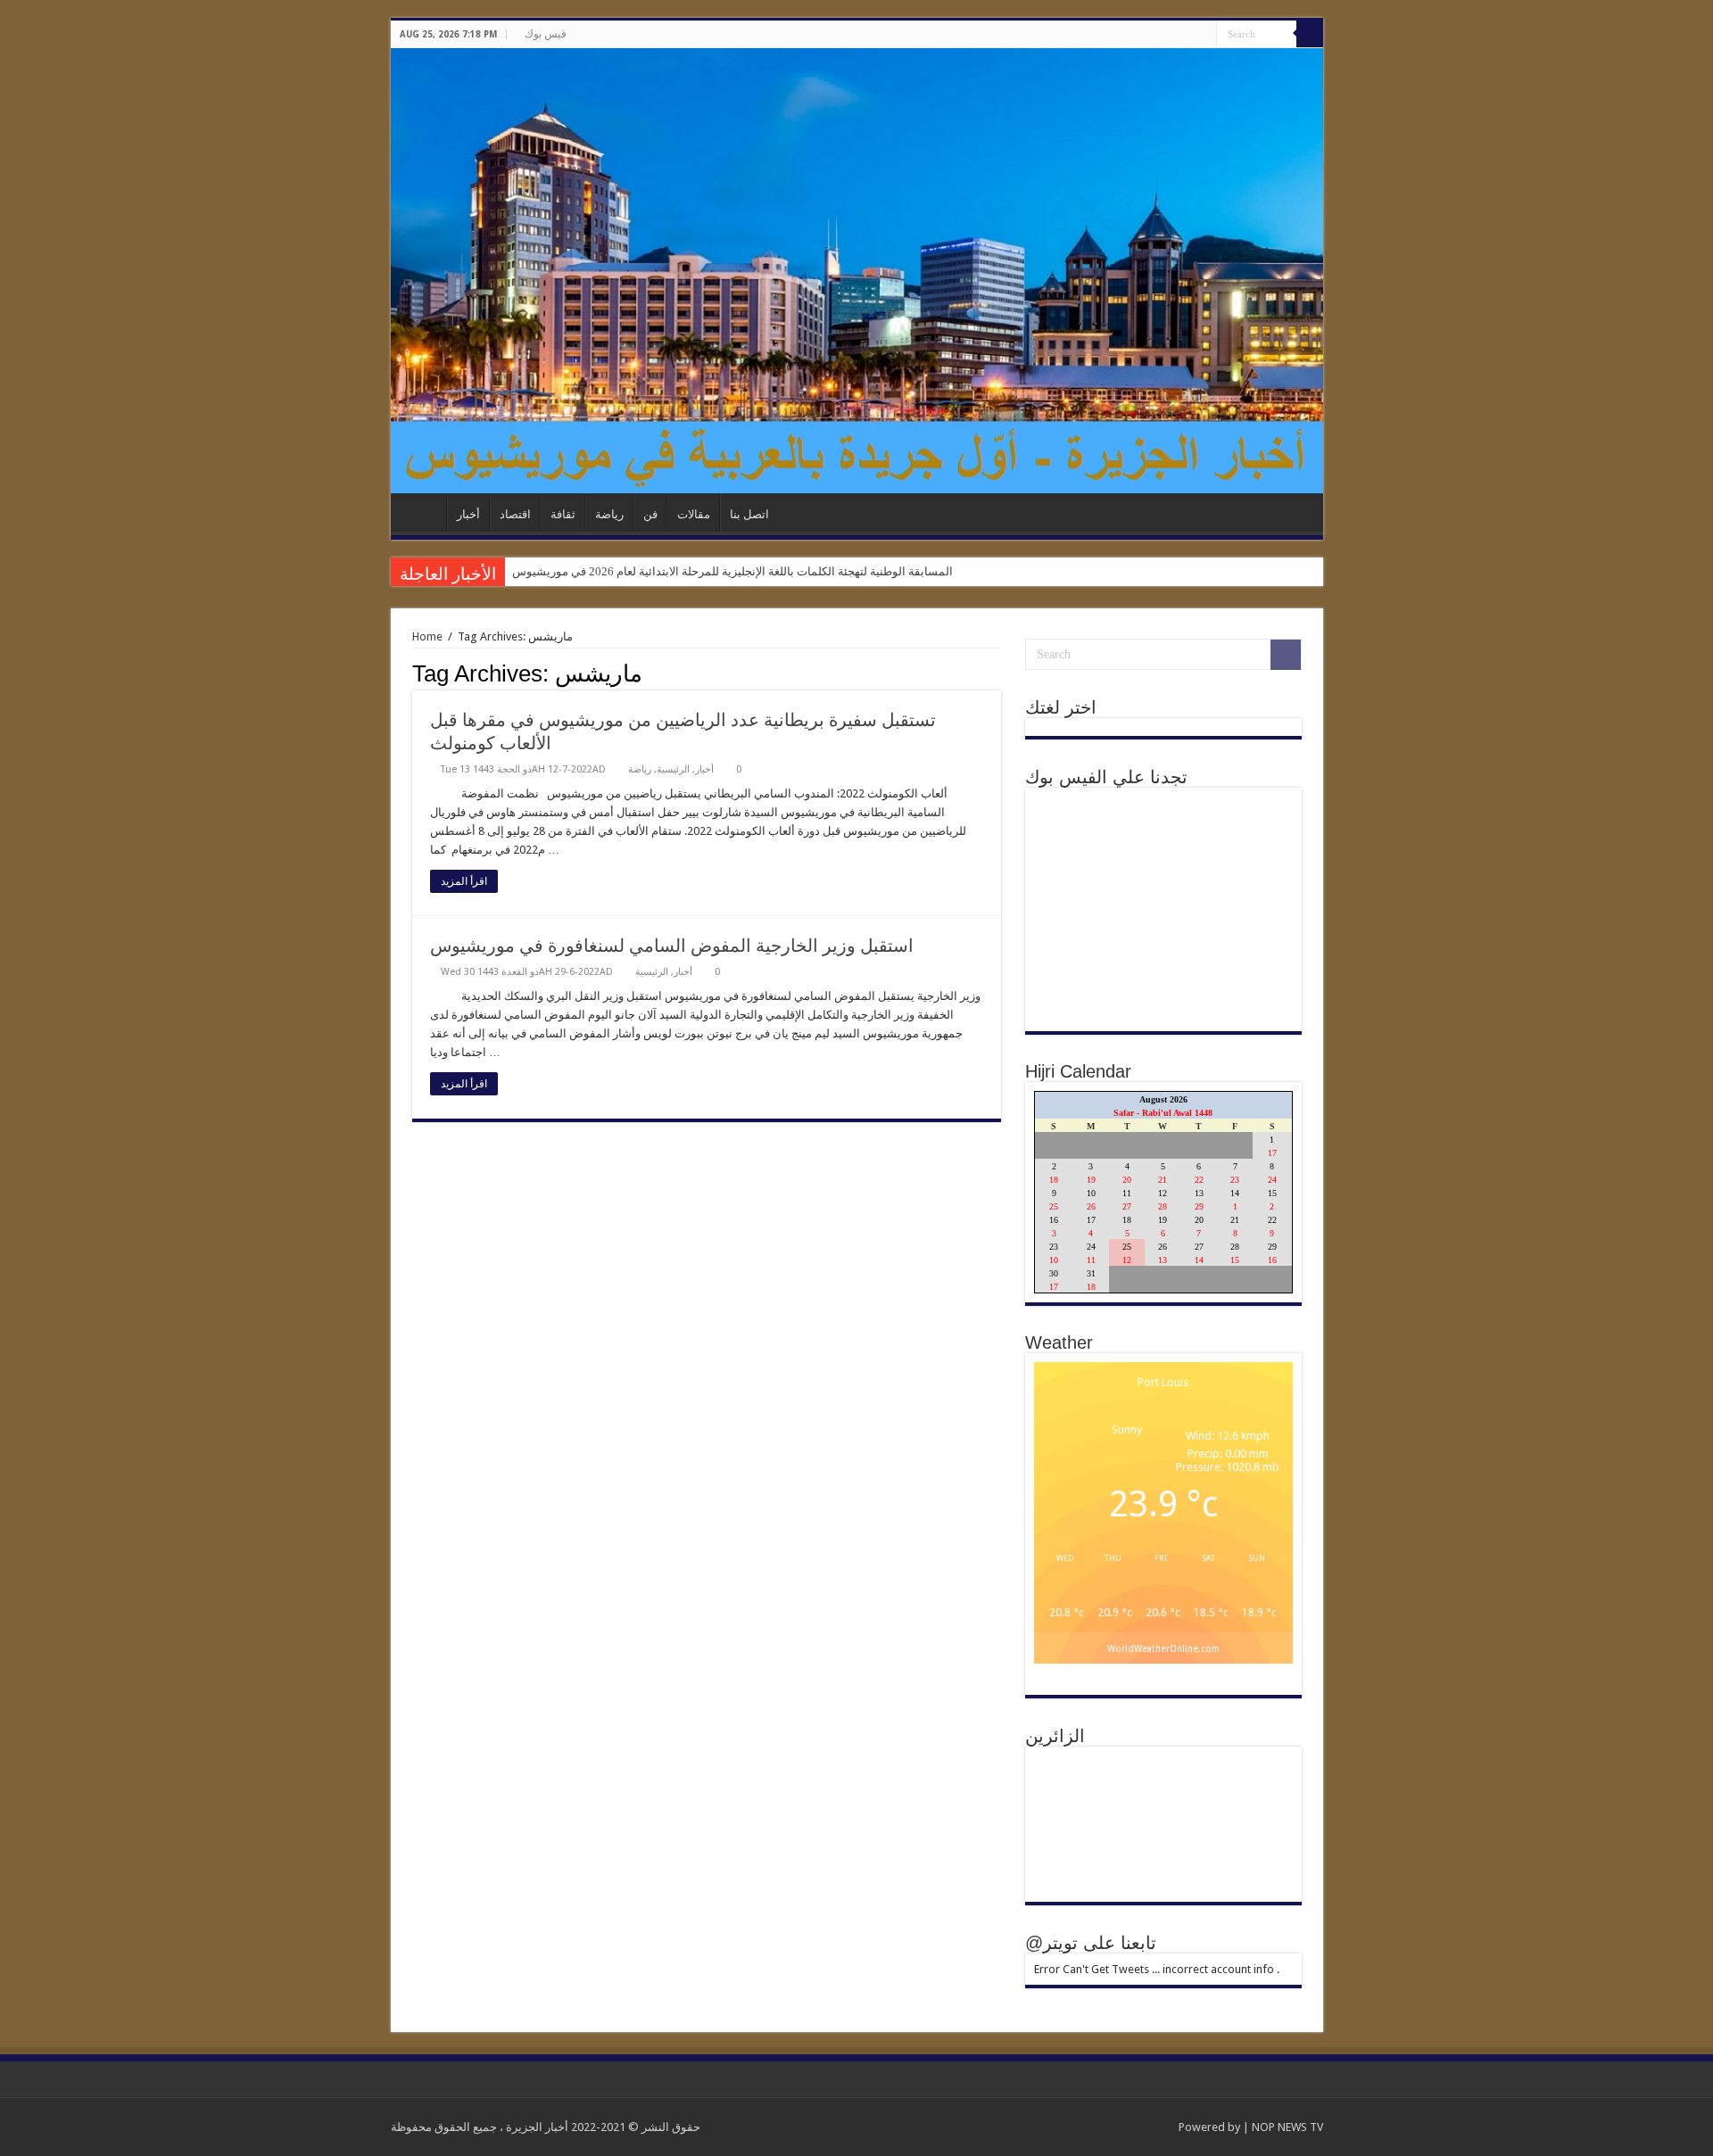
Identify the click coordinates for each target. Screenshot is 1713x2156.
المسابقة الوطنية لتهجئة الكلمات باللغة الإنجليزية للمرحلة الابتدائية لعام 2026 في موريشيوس (732, 571)
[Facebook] (1203, 35)
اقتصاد (515, 514)
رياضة (609, 514)
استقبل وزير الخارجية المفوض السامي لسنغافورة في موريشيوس (672, 946)
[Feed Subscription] (996, 673)
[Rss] (1186, 35)
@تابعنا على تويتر (1091, 1943)
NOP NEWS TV (1287, 2127)
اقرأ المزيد (464, 881)
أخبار (468, 514)
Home (427, 636)
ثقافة (563, 514)
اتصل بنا (749, 514)
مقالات (694, 514)
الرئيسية (423, 512)
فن (650, 514)
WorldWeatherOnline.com (1163, 1648)
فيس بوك (546, 34)
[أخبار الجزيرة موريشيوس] (857, 271)
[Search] (1310, 34)
